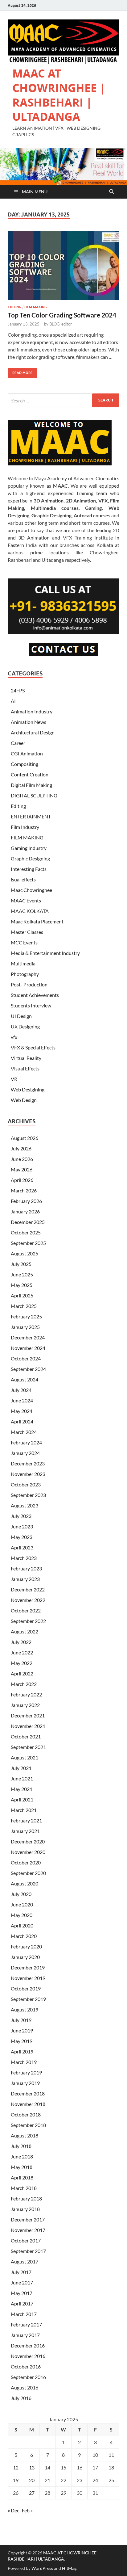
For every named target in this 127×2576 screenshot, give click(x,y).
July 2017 (21, 2272)
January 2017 (25, 2335)
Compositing (25, 764)
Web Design (24, 1100)
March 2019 (24, 2062)
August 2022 (25, 1631)
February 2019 (26, 2072)
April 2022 (22, 1673)
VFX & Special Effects (33, 1047)
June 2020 (22, 1904)
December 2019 (28, 1967)
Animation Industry (32, 711)
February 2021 (26, 1820)
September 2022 (28, 1621)
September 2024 (28, 1369)
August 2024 (25, 1379)
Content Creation (30, 774)
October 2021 (26, 1736)
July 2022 (21, 1642)
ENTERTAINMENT (31, 816)
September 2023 (28, 1495)
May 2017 (22, 2293)
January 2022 (25, 1705)
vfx (14, 1037)
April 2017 (22, 2303)
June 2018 (22, 2156)
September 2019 (28, 1999)
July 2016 (21, 2398)
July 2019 (21, 2020)
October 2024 (26, 1358)
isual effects (23, 879)
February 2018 (26, 2198)
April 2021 (22, 1799)
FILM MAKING (36, 307)
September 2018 (28, 2125)
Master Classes (27, 932)
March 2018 (24, 2188)
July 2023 (21, 1516)
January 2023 (25, 1579)
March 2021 (24, 1810)
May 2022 (22, 1663)
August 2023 (25, 1505)
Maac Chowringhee (31, 890)
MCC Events (24, 942)
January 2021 (25, 1831)
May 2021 (22, 1789)
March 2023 (24, 1558)
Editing (14, 307)
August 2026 (25, 1138)
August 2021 (25, 1757)
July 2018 (21, 2146)
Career (18, 743)
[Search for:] (63, 400)
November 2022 (28, 1600)
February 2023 (26, 1568)
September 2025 (28, 1243)
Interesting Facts (29, 869)
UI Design (21, 1016)
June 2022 (22, 1652)
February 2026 (26, 1201)
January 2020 (25, 1957)
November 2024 (28, 1348)
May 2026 (22, 1169)
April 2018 (22, 2177)
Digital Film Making (31, 785)
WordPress (42, 2568)
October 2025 (26, 1232)
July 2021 (21, 1768)
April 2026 (22, 1180)
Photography (25, 974)
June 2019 (22, 2030)
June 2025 (22, 1274)
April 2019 (22, 2051)
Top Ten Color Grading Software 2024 (62, 315)
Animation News (29, 722)
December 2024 (28, 1337)
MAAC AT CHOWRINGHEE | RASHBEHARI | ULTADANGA (59, 95)
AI (13, 701)
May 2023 (22, 1537)
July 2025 (21, 1264)
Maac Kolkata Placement (37, 921)
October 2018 (26, 2114)
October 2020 (26, 1862)
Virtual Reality (26, 1058)
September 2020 (28, 1873)
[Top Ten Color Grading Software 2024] (63, 266)
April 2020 (22, 1925)
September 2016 (28, 2377)
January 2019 (25, 2083)
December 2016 (28, 2345)
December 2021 (28, 1715)
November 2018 (28, 2104)
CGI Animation (27, 753)
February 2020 (26, 1946)
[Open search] (112, 192)
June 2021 (22, 1778)
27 (32, 2493)
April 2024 (22, 1421)
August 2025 (25, 1253)
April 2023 (22, 1547)
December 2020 (28, 1841)
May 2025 (22, 1285)
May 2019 (22, 2041)
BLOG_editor (61, 324)
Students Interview (31, 1005)
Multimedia (23, 963)
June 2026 (22, 1159)
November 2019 (28, 1978)
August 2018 (25, 2135)
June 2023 (22, 1526)
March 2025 (24, 1306)
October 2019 (26, 1988)
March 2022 (24, 1684)
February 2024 (26, 1442)
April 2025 (22, 1295)
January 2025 (25, 1327)
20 (32, 2480)
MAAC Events (26, 900)
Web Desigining (28, 1089)
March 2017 (24, 2314)
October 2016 (26, 2366)
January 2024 (25, 1453)
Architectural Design (33, 732)
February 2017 (26, 2324)
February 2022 (26, 1694)
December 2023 (28, 1463)
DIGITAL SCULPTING (34, 795)
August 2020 (25, 1883)
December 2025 (28, 1222)
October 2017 (26, 2240)
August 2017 (25, 2261)
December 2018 (28, 2093)
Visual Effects (25, 1068)
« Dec (13, 2510)
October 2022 (26, 1610)
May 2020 (22, 1915)
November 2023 (28, 1474)
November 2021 (28, 1726)
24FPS (18, 690)
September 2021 (28, 1747)
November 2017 (28, 2230)
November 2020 (28, 1852)
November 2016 (28, 2356)
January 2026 (25, 1211)
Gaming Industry (29, 848)
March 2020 (24, 1936)
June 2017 (22, 2282)
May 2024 (22, 1411)
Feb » (27, 2510)
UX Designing (25, 1026)
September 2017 (28, 2251)
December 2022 (28, 1589)
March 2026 (24, 1190)
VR (14, 1079)
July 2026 (21, 1148)
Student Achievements (35, 995)
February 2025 (26, 1316)
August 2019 (25, 2009)
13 (32, 2467)
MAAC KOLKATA (30, 911)
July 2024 (21, 1390)
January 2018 (25, 2209)
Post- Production (29, 984)
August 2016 (25, 2387)
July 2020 (21, 1894)
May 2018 (22, 2167)
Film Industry (25, 827)
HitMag (69, 2568)
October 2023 (26, 1484)
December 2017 (28, 2219)
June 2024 (22, 1400)
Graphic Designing (30, 858)
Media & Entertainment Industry (45, 953)
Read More (20, 371)
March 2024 (24, 1432)
